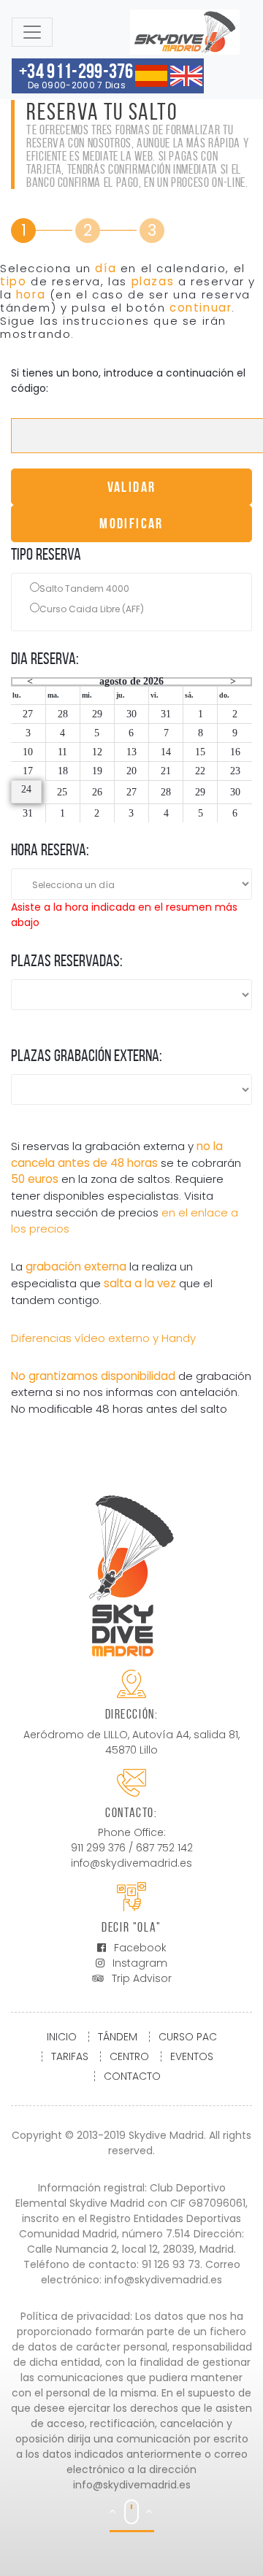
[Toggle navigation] (32, 32)
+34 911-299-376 (76, 76)
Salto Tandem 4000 (84, 589)
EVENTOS (192, 2056)
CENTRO (129, 2056)
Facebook (140, 1948)
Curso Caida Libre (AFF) (92, 609)
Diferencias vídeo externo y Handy (103, 1338)
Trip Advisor (142, 1978)
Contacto (132, 2076)
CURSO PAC (188, 2037)
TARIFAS (70, 2056)
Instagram (140, 1963)
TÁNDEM (118, 2037)
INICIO (62, 2037)
